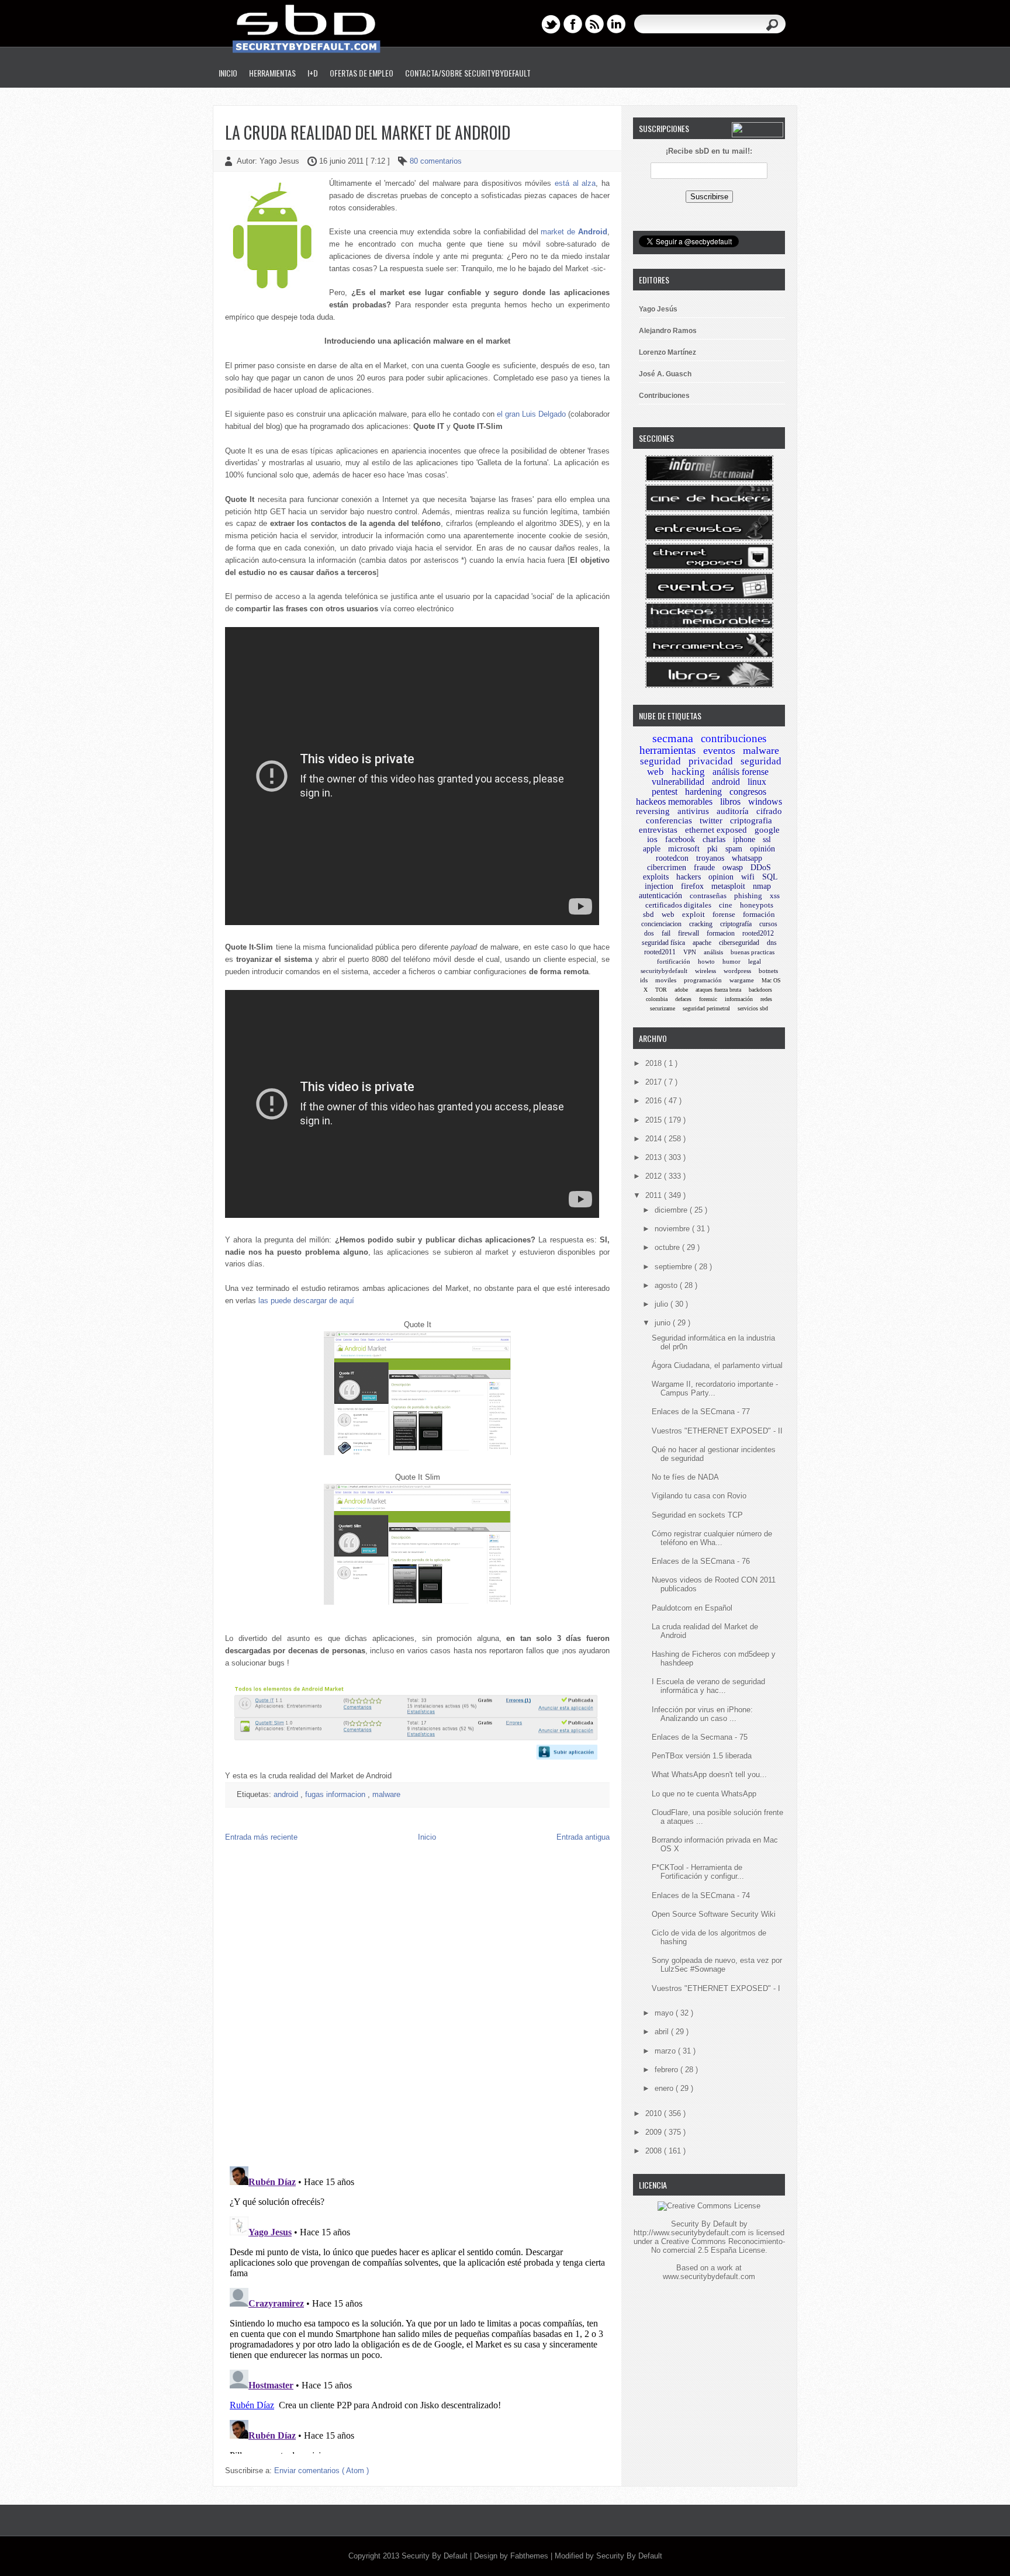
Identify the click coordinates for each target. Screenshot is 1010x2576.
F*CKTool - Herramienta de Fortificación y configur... (698, 1872)
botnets (768, 971)
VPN (690, 952)
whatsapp (747, 858)
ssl (767, 839)
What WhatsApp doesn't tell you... (709, 1775)
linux (757, 782)
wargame (742, 980)
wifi (748, 877)
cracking (701, 924)
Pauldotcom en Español (692, 1608)
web (668, 914)
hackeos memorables (674, 801)
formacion (721, 933)
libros (730, 801)
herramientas (667, 750)
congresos (748, 792)
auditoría (733, 811)
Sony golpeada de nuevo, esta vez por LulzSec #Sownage (717, 1965)
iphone (744, 839)
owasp (733, 868)
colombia (657, 999)
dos (649, 933)
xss (775, 896)
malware (386, 1794)
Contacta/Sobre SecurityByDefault (468, 73)
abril (663, 2032)
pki (712, 849)
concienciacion (661, 924)
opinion (721, 877)
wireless (705, 971)
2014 (655, 1139)
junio (664, 1323)
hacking (688, 772)
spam (734, 849)
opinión (762, 849)
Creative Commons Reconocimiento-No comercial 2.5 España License (718, 2246)
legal (755, 961)
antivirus (693, 811)
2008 (655, 2151)
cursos (768, 924)
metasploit (728, 886)
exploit (693, 914)
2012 (655, 1176)
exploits (656, 877)
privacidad (711, 761)
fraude (704, 868)
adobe (681, 990)
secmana (673, 738)
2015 (655, 1120)
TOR (661, 990)
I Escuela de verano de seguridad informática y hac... (708, 1686)
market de (574, 232)
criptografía (736, 924)
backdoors (760, 990)
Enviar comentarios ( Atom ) (321, 2471)
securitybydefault (664, 971)
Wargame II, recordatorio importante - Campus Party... (715, 1389)
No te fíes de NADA (685, 1477)
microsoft (684, 849)
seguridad (660, 761)
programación (703, 980)
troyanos (710, 858)
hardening (703, 792)
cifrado (769, 811)
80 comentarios (436, 161)
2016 (655, 1101)
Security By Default (436, 2556)
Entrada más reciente (261, 1837)
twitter (711, 820)
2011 (655, 1195)
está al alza (575, 183)
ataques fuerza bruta (718, 990)
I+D (313, 73)
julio (663, 1304)
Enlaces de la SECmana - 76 (701, 1561)
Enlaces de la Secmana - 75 (700, 1737)
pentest (665, 792)
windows (765, 801)
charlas (714, 839)
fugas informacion (336, 1794)
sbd (648, 914)
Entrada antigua (583, 1837)
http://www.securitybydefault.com (690, 2233)
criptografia (751, 820)
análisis (713, 952)
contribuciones (734, 738)
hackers (689, 877)
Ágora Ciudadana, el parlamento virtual (717, 1365)
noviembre (673, 1229)
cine (726, 905)
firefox (692, 886)
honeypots (757, 905)
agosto (667, 1285)
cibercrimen (667, 868)
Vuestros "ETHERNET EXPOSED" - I (716, 1988)
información (739, 999)
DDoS (761, 868)
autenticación (660, 896)
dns (772, 943)
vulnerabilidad (678, 782)
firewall (689, 933)
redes (766, 999)
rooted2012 (758, 933)
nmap (762, 886)
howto (706, 961)
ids (644, 980)
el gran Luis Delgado (531, 414)
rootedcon (672, 858)
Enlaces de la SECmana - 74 (701, 1895)
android (287, 1794)
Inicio (228, 73)
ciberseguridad (739, 943)
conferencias (669, 820)
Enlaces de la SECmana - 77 (701, 1412)
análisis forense (741, 772)
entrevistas (658, 830)
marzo (666, 2051)
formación (759, 914)
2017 (655, 1082)
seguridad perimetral (706, 1008)
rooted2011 (660, 952)
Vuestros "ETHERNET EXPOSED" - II (717, 1431)
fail (666, 933)
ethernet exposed (716, 830)
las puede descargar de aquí (306, 1301)
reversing (653, 811)
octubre (668, 1247)
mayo (665, 2013)
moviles (666, 980)
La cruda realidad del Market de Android (368, 132)
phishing (748, 896)
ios (652, 839)
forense (724, 914)
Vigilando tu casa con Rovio (699, 1496)
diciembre (672, 1210)
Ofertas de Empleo (362, 73)
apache (702, 943)
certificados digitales (678, 905)
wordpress (737, 971)
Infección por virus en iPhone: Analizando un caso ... (702, 1714)
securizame (663, 1008)
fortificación (674, 961)
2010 (655, 2113)
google (767, 830)
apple (652, 849)
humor (731, 961)
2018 (655, 1063)
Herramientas (272, 73)
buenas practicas (753, 952)
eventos (719, 750)
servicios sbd (753, 1008)
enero (665, 2088)
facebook (680, 839)
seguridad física (663, 943)
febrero (667, 2070)
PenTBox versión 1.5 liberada (702, 1756)
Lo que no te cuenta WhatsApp (704, 1794)
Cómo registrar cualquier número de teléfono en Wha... (712, 1538)
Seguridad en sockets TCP (697, 1515)
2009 (655, 2132)
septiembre (675, 1267)
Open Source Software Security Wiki (714, 1914)
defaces (683, 999)
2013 (655, 1157)
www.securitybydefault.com (709, 2276)
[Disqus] (417, 2007)
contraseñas (708, 896)
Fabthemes (530, 2556)
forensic (708, 999)
